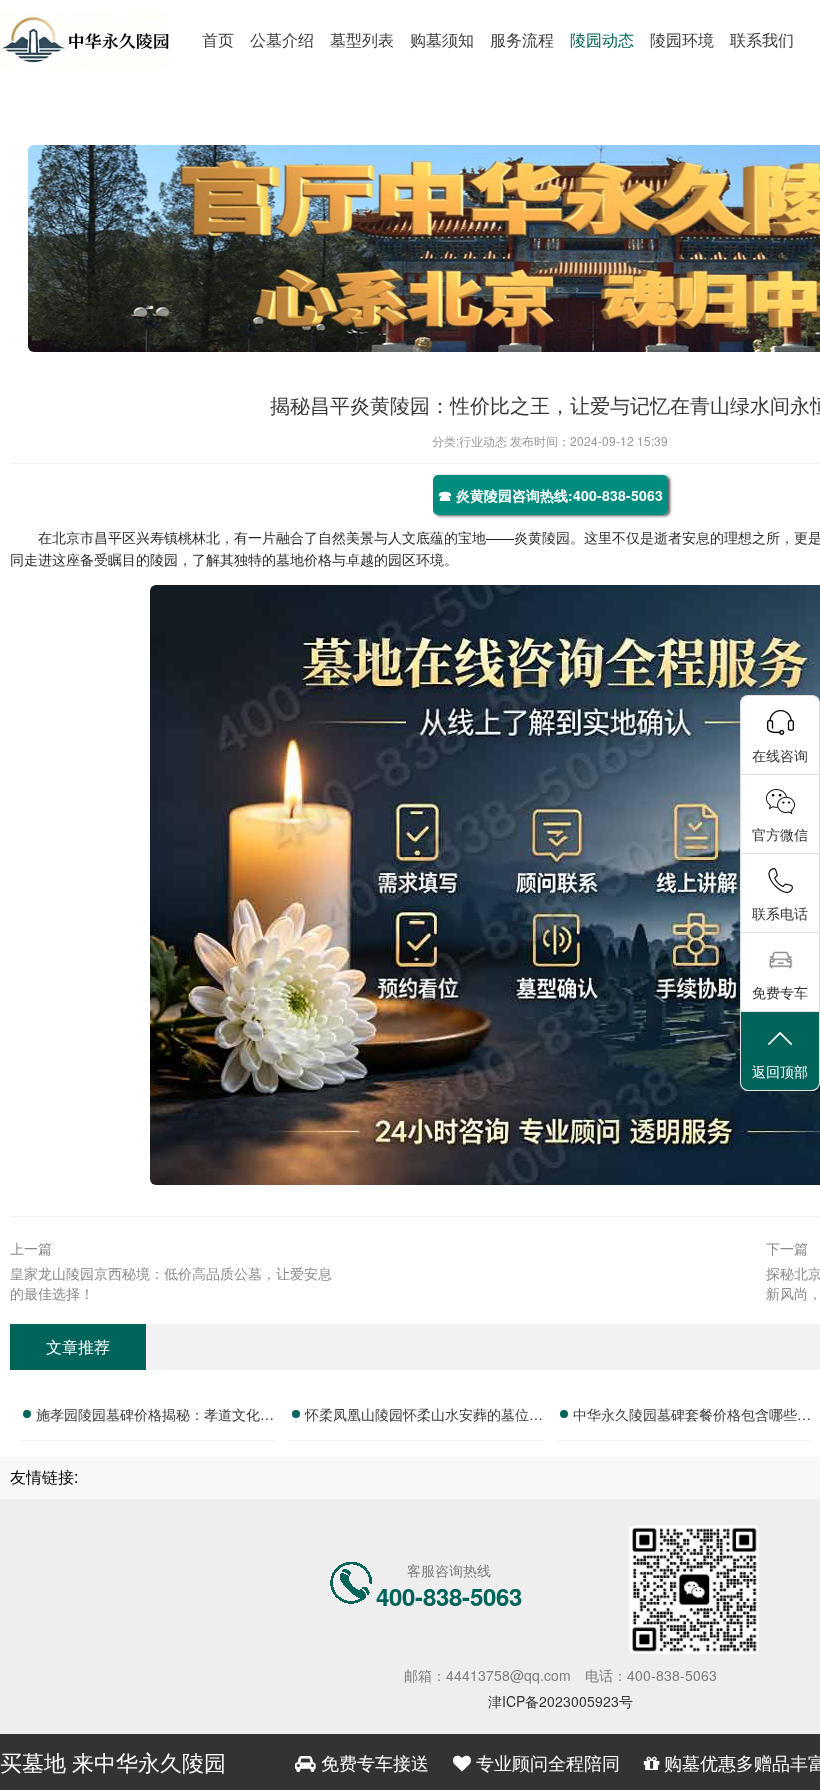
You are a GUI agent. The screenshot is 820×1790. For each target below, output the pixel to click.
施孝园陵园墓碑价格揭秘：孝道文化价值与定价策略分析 (155, 1417)
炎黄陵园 (542, 537)
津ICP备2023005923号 (560, 1701)
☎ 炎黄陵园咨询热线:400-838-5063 (550, 495)
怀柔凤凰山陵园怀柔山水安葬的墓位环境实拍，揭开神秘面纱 (424, 1417)
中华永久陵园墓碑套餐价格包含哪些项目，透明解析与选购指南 (692, 1417)
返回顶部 (780, 1071)
